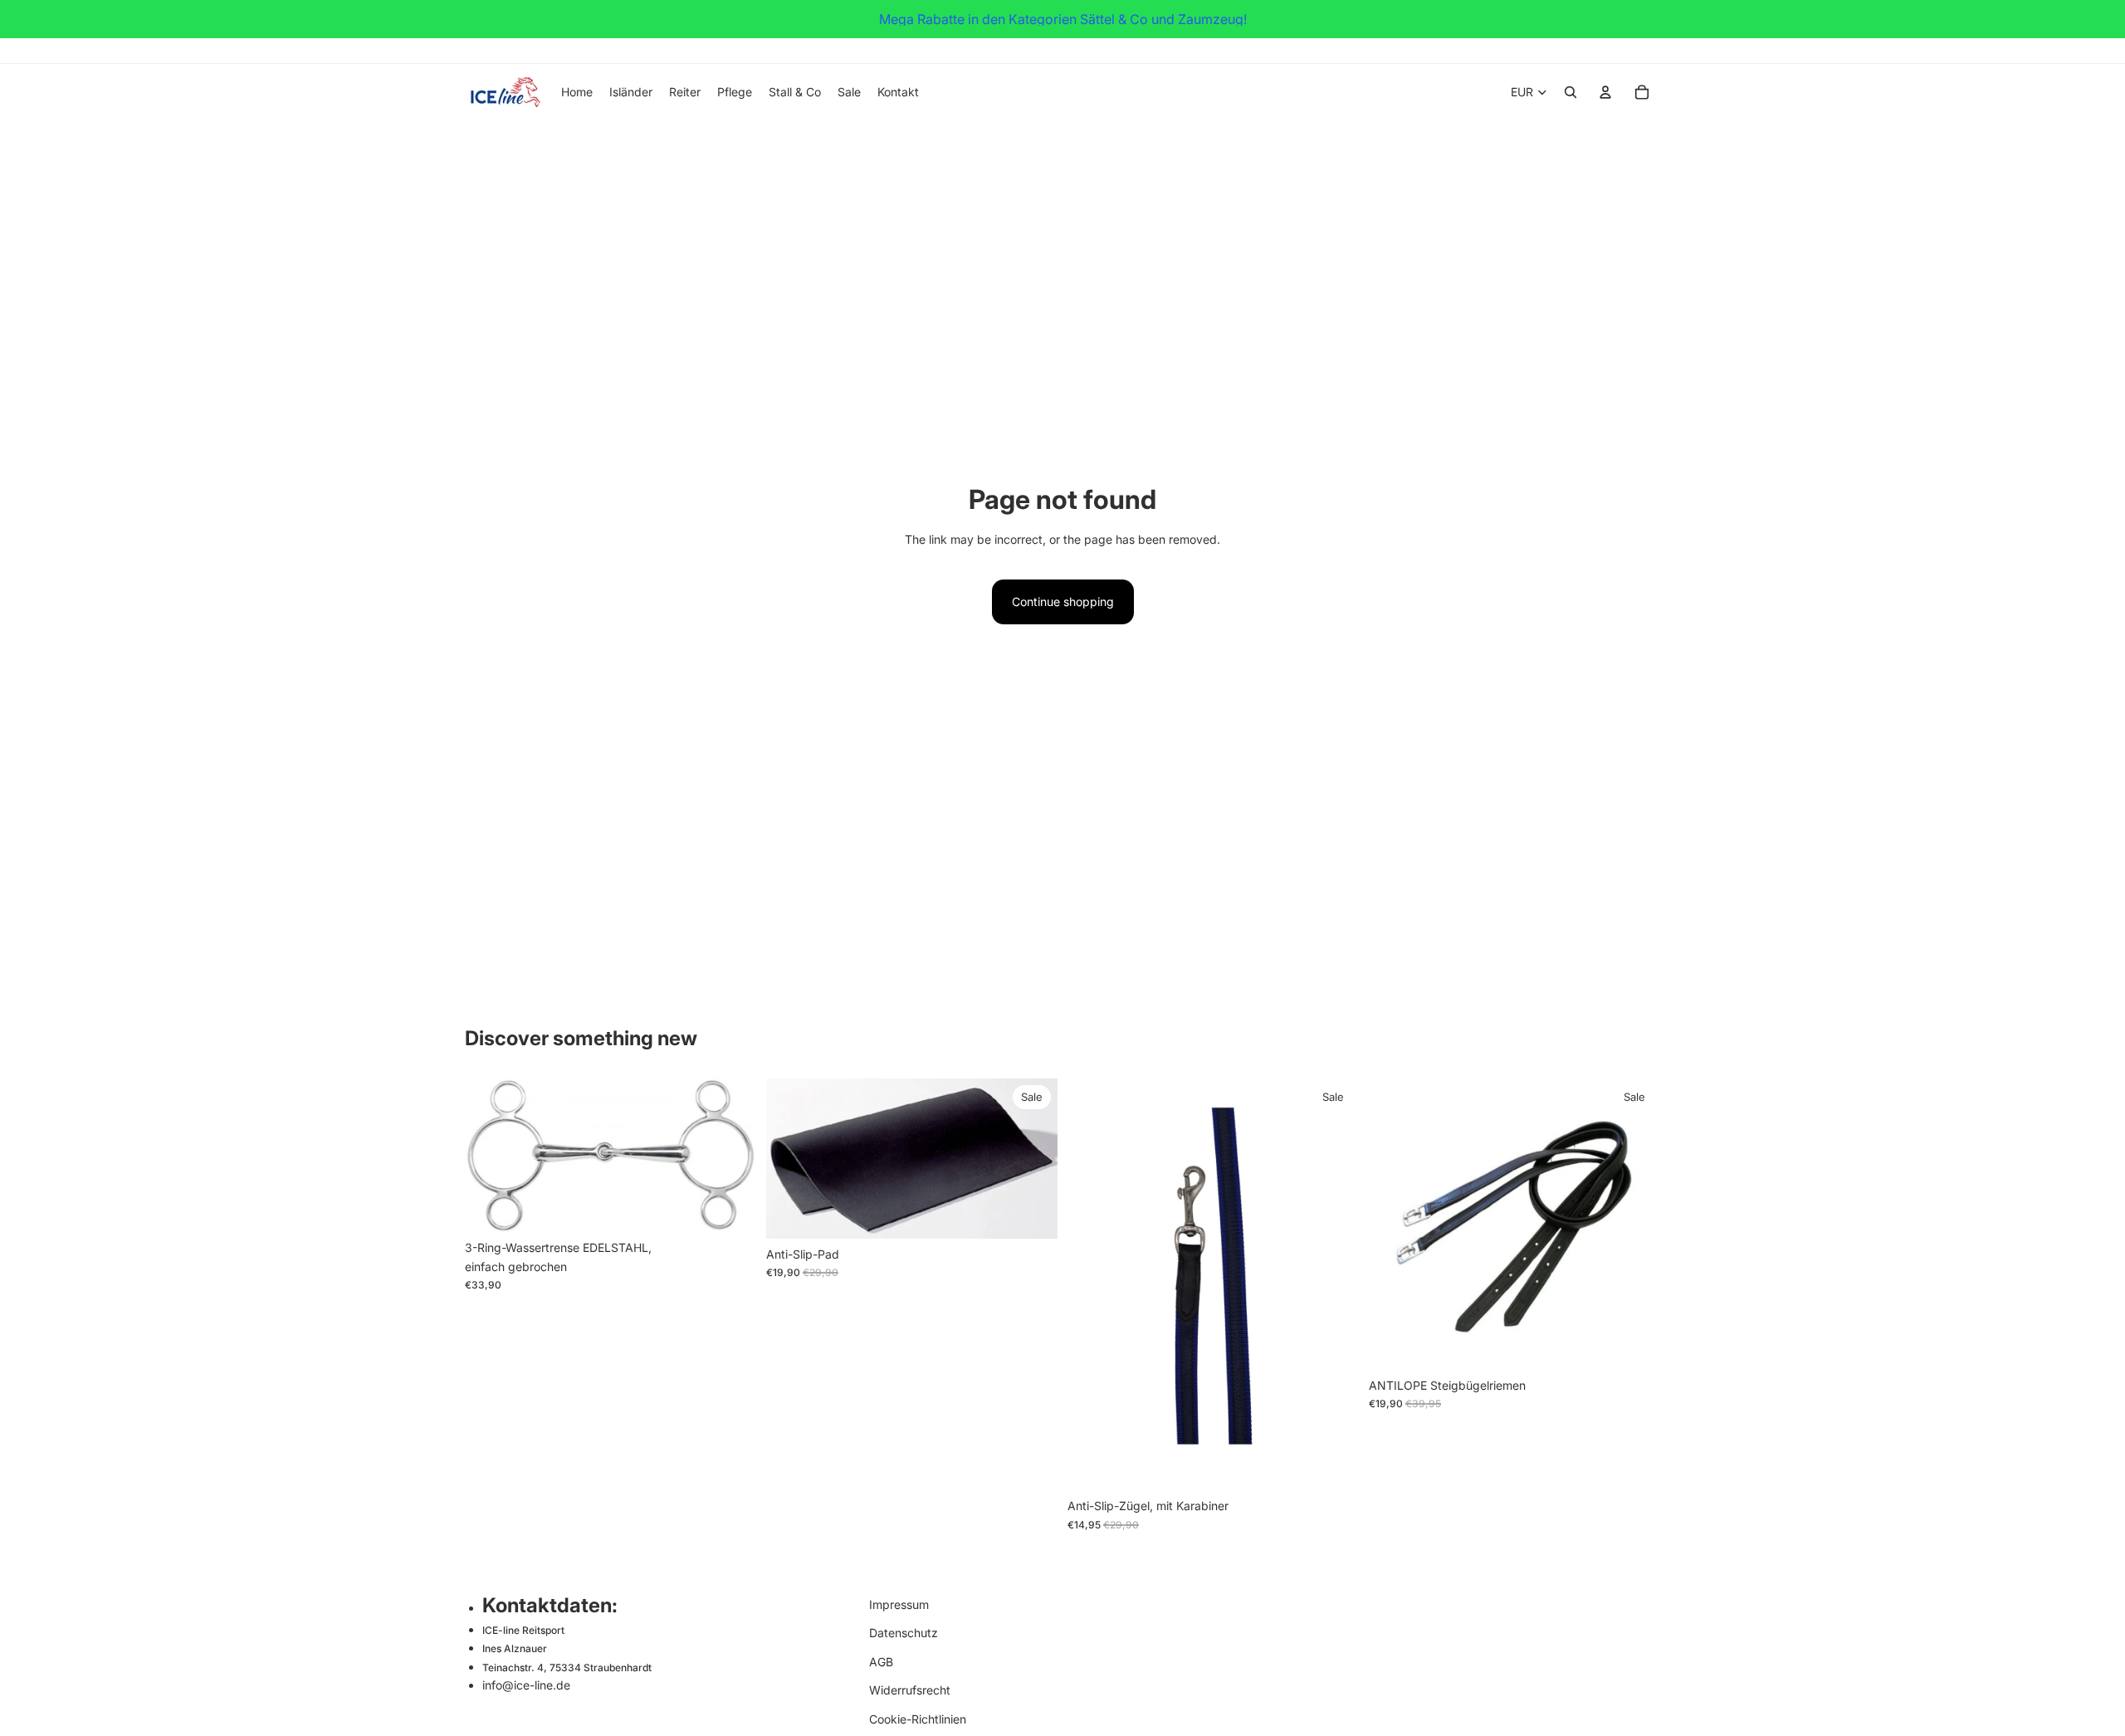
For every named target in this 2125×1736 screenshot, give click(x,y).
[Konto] (1605, 92)
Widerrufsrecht (910, 1690)
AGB (881, 1662)
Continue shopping (1063, 601)
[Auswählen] (730, 1207)
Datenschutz (904, 1633)
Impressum (899, 1604)
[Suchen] (1571, 92)
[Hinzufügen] (1032, 1213)
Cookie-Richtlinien (918, 1719)
